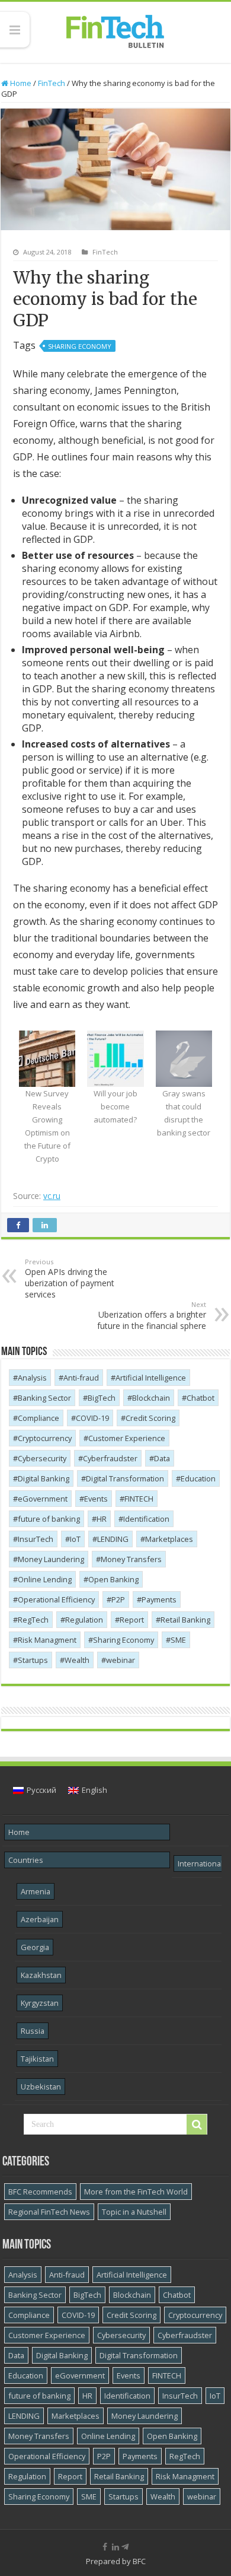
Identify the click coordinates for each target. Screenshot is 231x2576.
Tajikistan (37, 2059)
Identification (146, 1519)
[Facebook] (105, 2547)
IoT (75, 1539)
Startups (33, 1660)
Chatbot (200, 1398)
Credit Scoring (150, 1418)
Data (162, 1458)
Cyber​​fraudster (110, 1458)
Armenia (36, 1891)
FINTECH (139, 1499)
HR (102, 1519)
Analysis (32, 1378)
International (200, 1863)
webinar (121, 1660)
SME (178, 1640)
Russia (33, 2031)
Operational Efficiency (56, 1599)
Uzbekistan (41, 2087)
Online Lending (45, 1579)
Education (198, 1478)
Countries (26, 1860)
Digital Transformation (125, 1478)
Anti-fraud (81, 1378)
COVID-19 (92, 1418)
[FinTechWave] (127, 2547)
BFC (139, 2561)
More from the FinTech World (136, 2192)
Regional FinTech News (49, 2212)
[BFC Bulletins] (115, 30)
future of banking (49, 1519)
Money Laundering (51, 1559)
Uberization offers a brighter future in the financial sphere (152, 1316)
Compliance (38, 1418)
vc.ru (52, 1196)
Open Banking (113, 1579)
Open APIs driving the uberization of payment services (70, 1279)
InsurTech (36, 1539)
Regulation (84, 1620)
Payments (159, 1599)
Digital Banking (44, 1478)
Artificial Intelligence (151, 1378)
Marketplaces (169, 1539)
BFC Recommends (40, 2192)
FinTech (52, 83)
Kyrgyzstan (40, 2003)
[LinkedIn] (115, 2547)
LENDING (113, 1539)
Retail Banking (185, 1620)
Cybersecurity (42, 1458)
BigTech (102, 1398)
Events (96, 1499)
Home (20, 83)
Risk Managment (47, 1640)
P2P (118, 1599)
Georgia (35, 1947)
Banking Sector (44, 1398)
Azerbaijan (40, 1919)
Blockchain (151, 1398)
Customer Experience (127, 1438)
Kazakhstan (41, 1975)
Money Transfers (131, 1559)
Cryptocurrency (45, 1438)
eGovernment (43, 1499)
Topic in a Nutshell (134, 2212)
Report (132, 1620)
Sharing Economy (80, 346)
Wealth (77, 1660)
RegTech (33, 1620)
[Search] (197, 2125)
